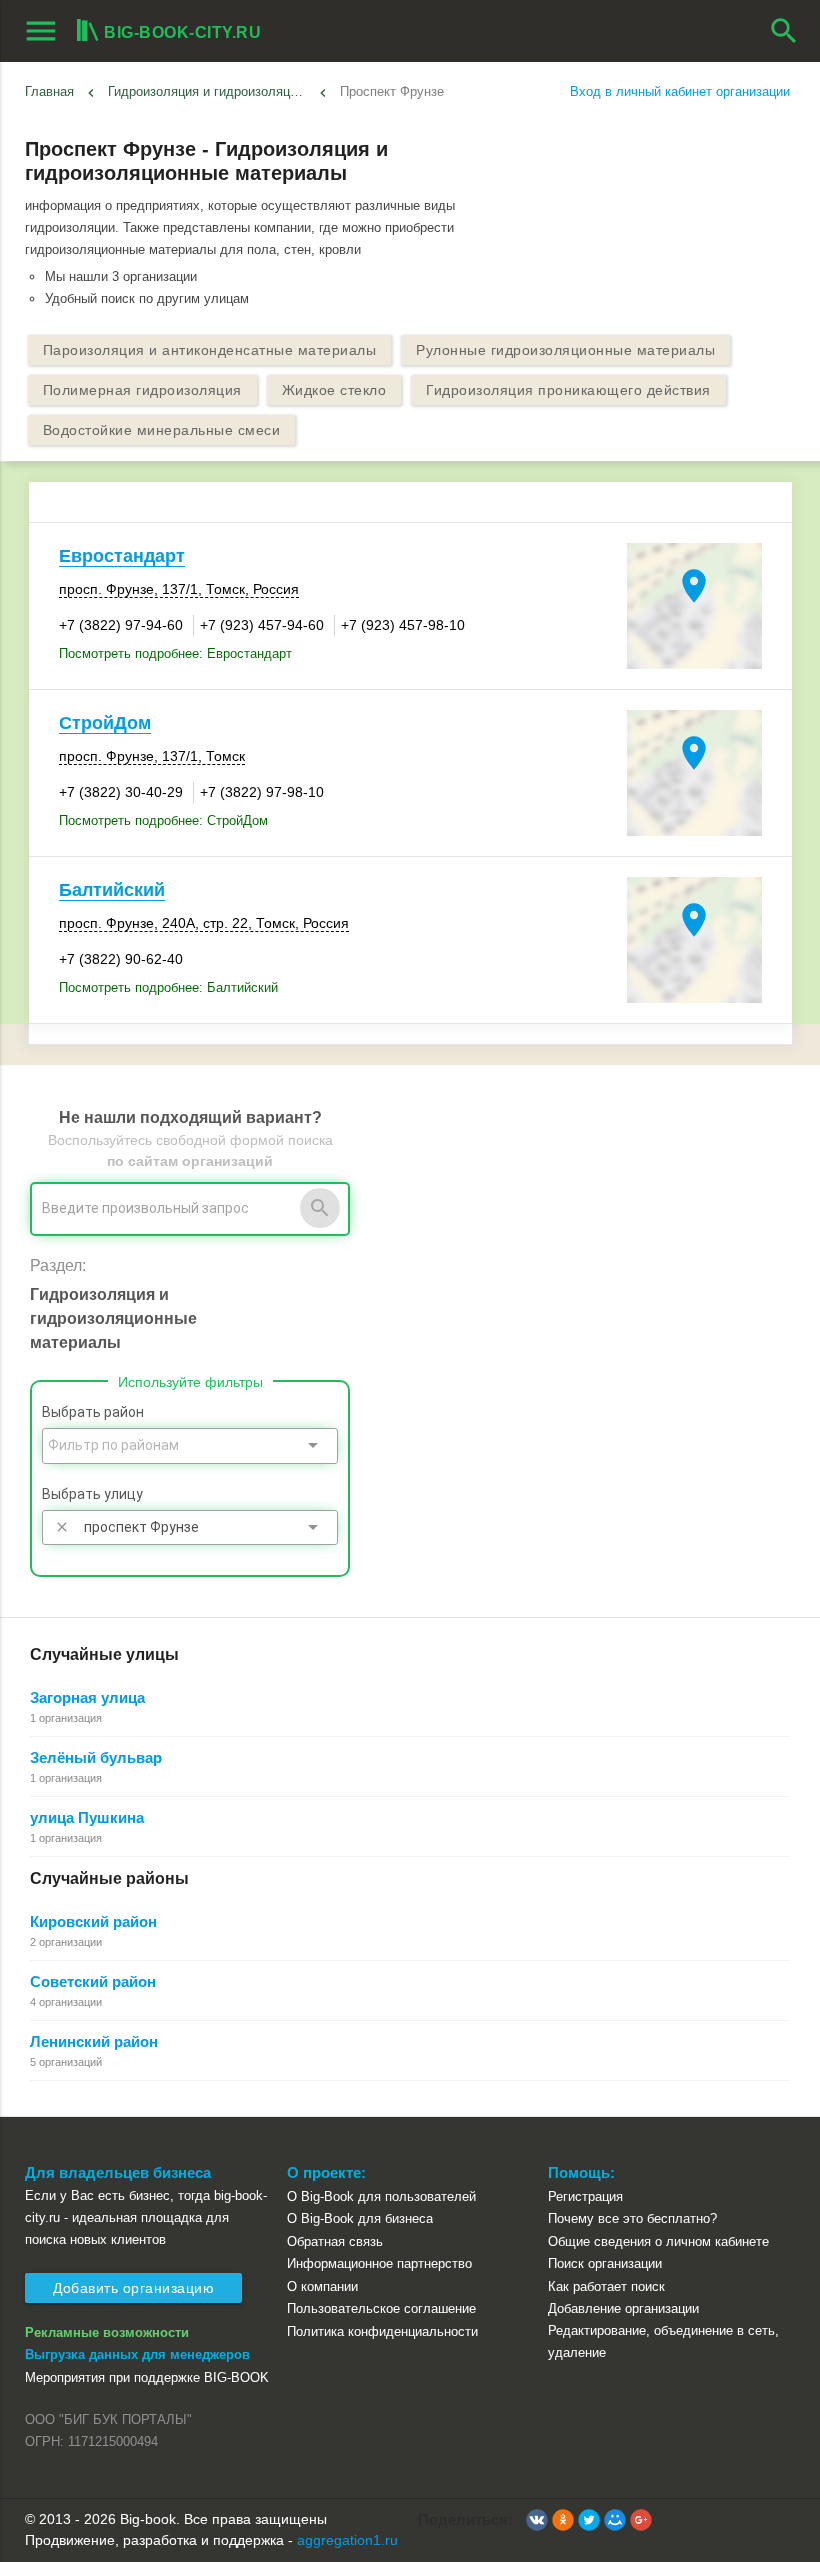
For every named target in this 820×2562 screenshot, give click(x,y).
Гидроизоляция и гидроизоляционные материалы (209, 91)
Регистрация (585, 2196)
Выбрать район (93, 1412)
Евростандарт (122, 556)
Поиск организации (605, 2263)
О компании (322, 2286)
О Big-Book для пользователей (381, 2196)
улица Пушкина (87, 1817)
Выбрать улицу (92, 1494)
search (784, 31)
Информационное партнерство (379, 2263)
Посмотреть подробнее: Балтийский (168, 987)
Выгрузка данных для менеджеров (137, 2354)
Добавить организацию (133, 2288)
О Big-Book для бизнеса (360, 2218)
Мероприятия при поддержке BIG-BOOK (147, 2377)
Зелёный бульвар (96, 1757)
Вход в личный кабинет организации (680, 91)
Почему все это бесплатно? (632, 2218)
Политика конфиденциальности (382, 2331)
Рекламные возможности (107, 2332)
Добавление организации (623, 2308)
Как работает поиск (606, 2286)
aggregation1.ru (347, 2540)
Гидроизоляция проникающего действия (568, 390)
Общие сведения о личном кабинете (658, 2241)
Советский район (93, 1981)
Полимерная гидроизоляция (142, 390)
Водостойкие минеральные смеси (162, 430)
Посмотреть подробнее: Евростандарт (175, 653)
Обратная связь (335, 2241)
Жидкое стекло (334, 390)
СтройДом (105, 723)
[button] (537, 2520)
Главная (49, 91)
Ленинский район (94, 2041)
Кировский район (93, 1921)
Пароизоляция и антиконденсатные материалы (210, 350)
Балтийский (112, 890)
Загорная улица (87, 1697)
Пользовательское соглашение (381, 2308)
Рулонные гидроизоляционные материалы (565, 350)
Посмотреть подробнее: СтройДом (163, 820)
